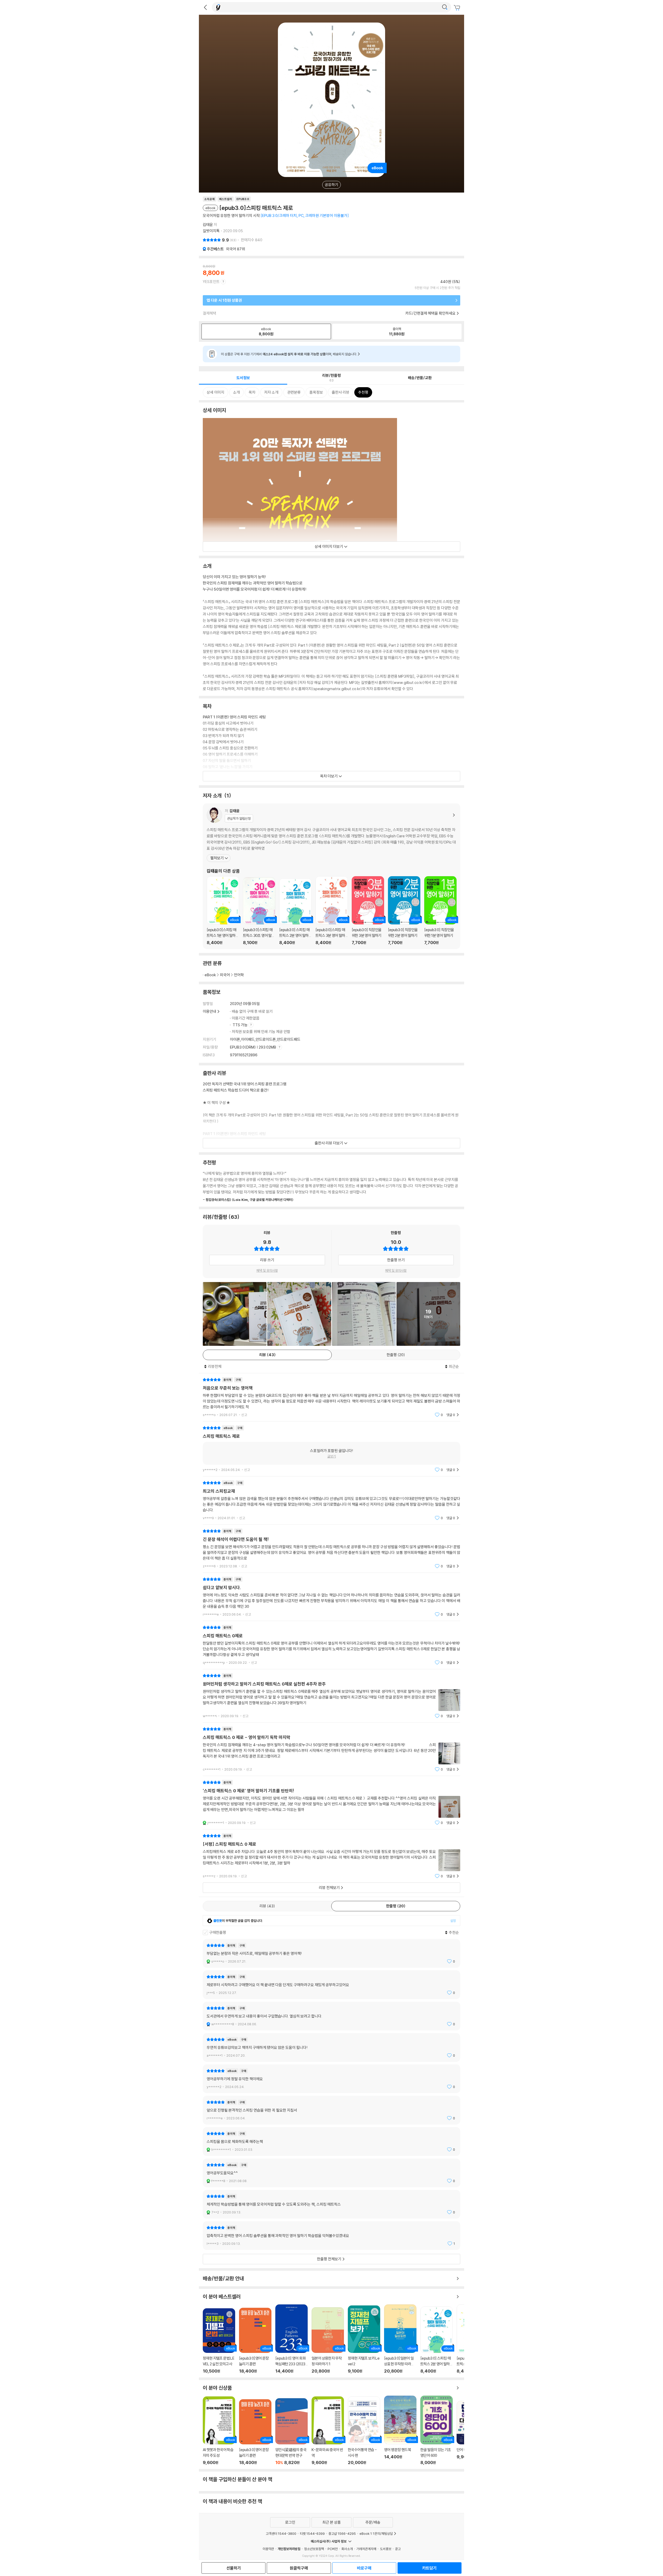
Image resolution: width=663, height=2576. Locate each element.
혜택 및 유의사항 (267, 1270)
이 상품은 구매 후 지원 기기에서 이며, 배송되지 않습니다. (289, 354)
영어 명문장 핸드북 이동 (400, 2430)
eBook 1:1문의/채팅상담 (376, 2533)
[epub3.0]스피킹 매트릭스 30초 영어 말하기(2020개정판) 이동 (259, 911)
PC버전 (333, 2549)
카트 (458, 8)
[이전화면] (205, 7)
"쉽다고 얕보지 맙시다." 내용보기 (331, 1597)
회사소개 (347, 2549)
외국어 (236, 249)
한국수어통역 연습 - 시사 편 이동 (364, 2431)
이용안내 (210, 1011)
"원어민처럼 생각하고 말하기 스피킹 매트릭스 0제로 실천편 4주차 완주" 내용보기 (331, 1696)
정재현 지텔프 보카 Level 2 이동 (364, 2339)
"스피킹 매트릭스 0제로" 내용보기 (331, 1645)
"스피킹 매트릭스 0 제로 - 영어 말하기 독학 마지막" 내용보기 (331, 1749)
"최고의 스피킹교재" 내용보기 (331, 1500)
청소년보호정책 (314, 2549)
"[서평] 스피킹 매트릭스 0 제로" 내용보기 (331, 1856)
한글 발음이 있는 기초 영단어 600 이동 (437, 2430)
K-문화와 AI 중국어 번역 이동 (328, 2431)
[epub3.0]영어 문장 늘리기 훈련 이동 (255, 2341)
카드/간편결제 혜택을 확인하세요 (430, 313)
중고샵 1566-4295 (342, 2533)
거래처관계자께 (366, 2549)
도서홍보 (386, 2549)
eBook (210, 975)
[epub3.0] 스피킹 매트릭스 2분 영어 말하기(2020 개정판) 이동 (295, 912)
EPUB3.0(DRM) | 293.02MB (253, 1047)
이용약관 (268, 2549)
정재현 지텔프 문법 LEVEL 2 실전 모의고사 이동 (219, 2341)
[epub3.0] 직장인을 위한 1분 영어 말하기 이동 (440, 911)
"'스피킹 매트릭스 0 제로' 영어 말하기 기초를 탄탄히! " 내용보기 (331, 1803)
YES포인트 (211, 282)
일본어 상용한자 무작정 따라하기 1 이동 (328, 2340)
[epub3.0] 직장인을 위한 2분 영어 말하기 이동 (404, 911)
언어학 (239, 975)
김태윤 (208, 225)
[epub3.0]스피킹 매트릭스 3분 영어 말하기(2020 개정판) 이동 (332, 911)
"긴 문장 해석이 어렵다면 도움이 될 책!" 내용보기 (331, 1549)
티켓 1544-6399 (312, 2533)
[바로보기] (364, 1314)
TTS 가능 (240, 1025)
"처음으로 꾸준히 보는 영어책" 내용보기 (331, 1397)
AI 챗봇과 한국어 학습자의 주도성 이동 (219, 2431)
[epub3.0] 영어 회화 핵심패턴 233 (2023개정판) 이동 (291, 2339)
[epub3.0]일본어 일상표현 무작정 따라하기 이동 (400, 2339)
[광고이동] (445, 7)
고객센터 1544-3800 (281, 2533)
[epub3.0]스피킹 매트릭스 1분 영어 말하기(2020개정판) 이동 (223, 911)
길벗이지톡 (211, 231)
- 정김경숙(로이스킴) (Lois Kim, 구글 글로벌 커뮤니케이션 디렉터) (248, 1200)
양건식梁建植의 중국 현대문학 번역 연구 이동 (291, 2432)
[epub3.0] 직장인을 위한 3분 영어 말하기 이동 (368, 911)
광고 (398, 2549)
